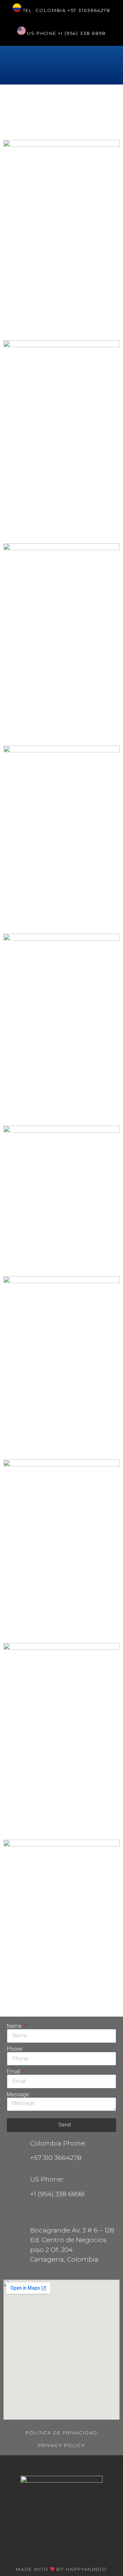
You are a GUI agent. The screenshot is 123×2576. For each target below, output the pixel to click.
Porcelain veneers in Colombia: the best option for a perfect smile (53, 308)
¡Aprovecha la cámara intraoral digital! (56, 1441)
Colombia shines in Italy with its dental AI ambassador (61, 114)
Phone (15, 2049)
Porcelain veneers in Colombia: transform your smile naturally (54, 518)
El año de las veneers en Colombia (55, 1624)
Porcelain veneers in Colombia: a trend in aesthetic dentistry (53, 720)
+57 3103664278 (89, 10)
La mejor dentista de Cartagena (53, 915)
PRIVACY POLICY (61, 2445)
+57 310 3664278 (56, 2158)
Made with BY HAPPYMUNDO (61, 2569)
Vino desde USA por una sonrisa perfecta (54, 1257)
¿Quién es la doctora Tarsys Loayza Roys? (54, 1107)
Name (15, 2026)
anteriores (19, 2005)
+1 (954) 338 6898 (82, 33)
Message (18, 2095)
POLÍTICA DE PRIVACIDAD (61, 2433)
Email (14, 2072)
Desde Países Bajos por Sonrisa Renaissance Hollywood (60, 1815)
